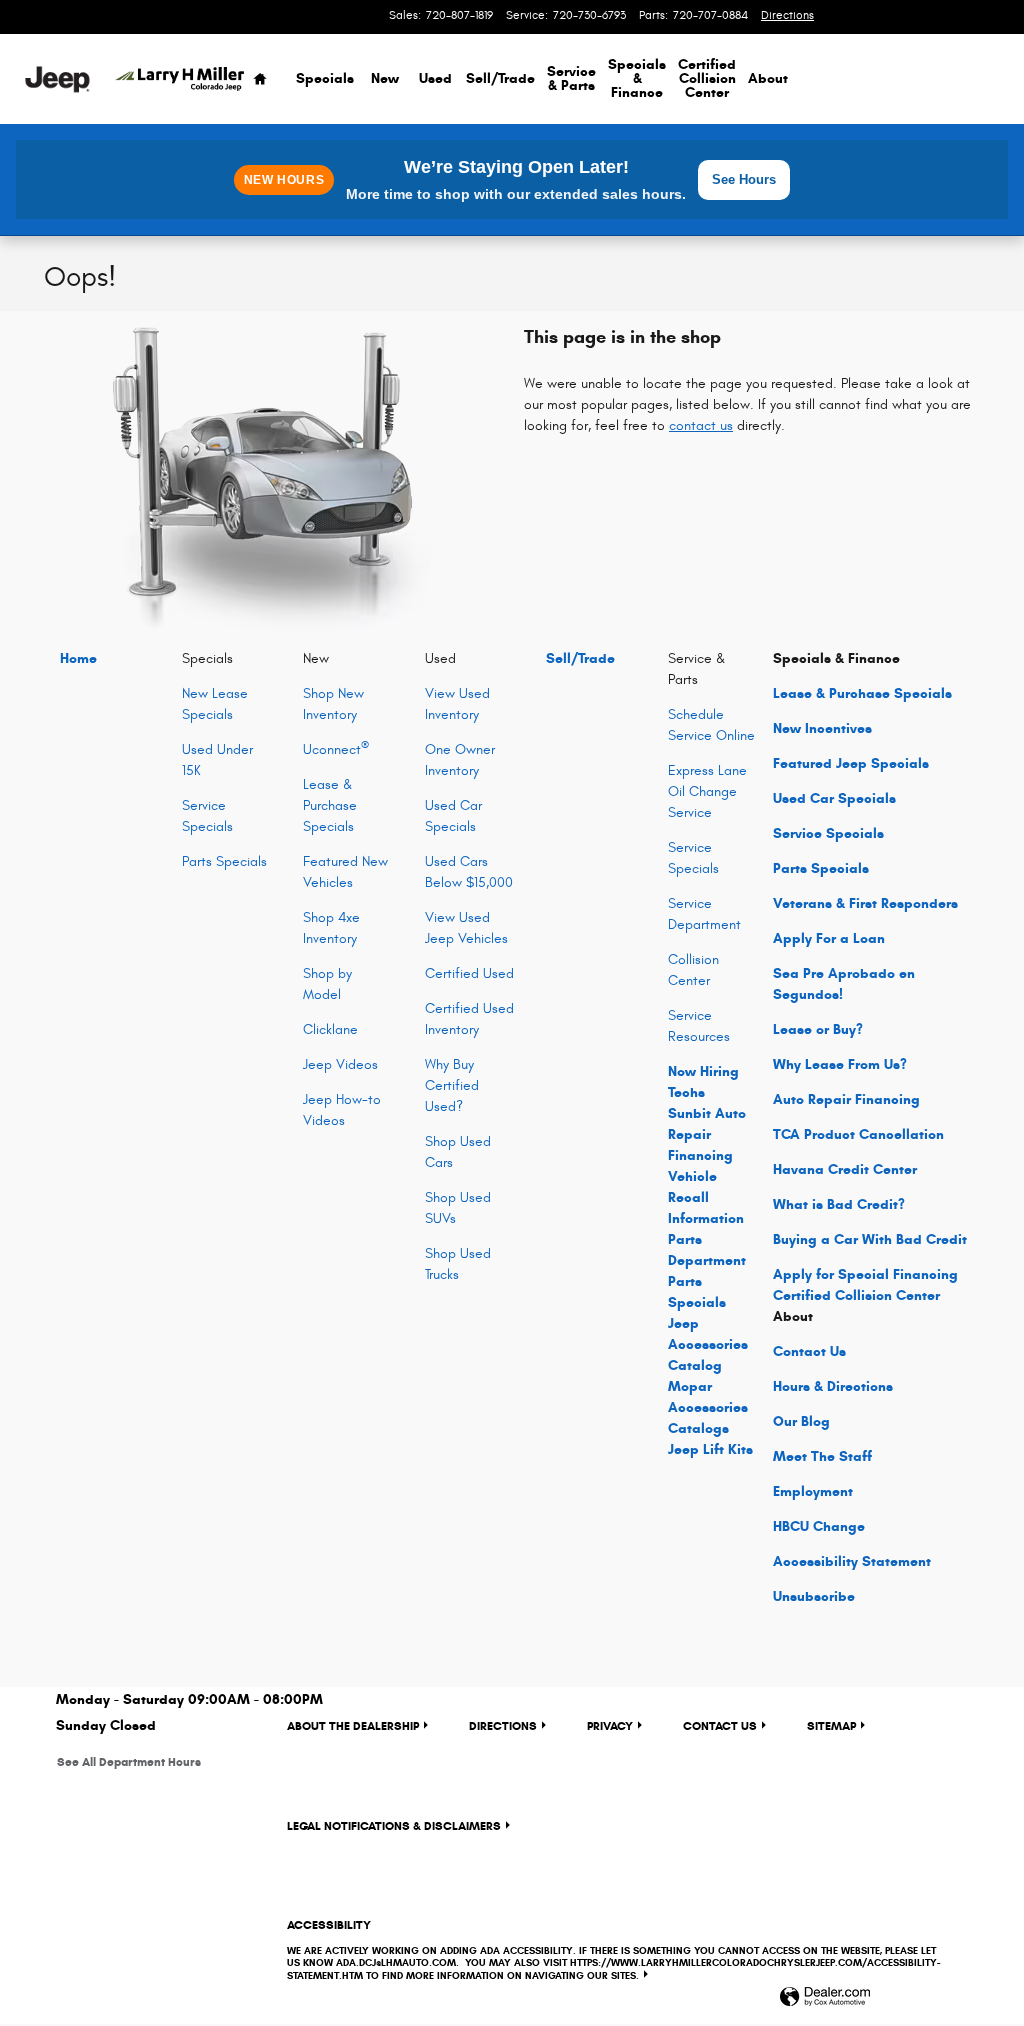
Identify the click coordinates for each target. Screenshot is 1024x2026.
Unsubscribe (814, 1596)
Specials (325, 78)
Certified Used (469, 973)
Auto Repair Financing (846, 1099)
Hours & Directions (833, 1386)
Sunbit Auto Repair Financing (707, 1134)
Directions (503, 1725)
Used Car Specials (834, 798)
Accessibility (613, 1949)
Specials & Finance (637, 78)
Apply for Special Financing (865, 1274)
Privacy (610, 1725)
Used (435, 78)
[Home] (57, 79)
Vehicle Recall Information (706, 1197)
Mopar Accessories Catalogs (708, 1407)
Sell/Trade (500, 78)
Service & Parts (571, 78)
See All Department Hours (129, 1761)
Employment (813, 1491)
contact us (701, 425)
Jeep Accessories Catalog (708, 1344)
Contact (809, 1351)
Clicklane (330, 1029)
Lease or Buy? (818, 1029)
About (768, 78)
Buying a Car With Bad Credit (870, 1239)
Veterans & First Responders (865, 903)
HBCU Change (819, 1526)
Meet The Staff (822, 1456)
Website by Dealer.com (825, 1997)
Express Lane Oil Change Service (707, 791)
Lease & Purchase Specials (330, 805)
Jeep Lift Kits (710, 1449)
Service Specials (828, 833)
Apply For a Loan (829, 938)
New (385, 78)
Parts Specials (224, 861)
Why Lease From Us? (840, 1064)
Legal (394, 1825)
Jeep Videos (340, 1064)
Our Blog (801, 1421)
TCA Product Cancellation (858, 1134)
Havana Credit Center (845, 1169)
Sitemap (831, 1725)
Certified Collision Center (707, 78)
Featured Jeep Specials (851, 763)
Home (78, 658)
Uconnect (336, 749)
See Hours (744, 179)
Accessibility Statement (852, 1561)
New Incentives (822, 728)
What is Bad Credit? (839, 1204)
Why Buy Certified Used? (452, 1085)
